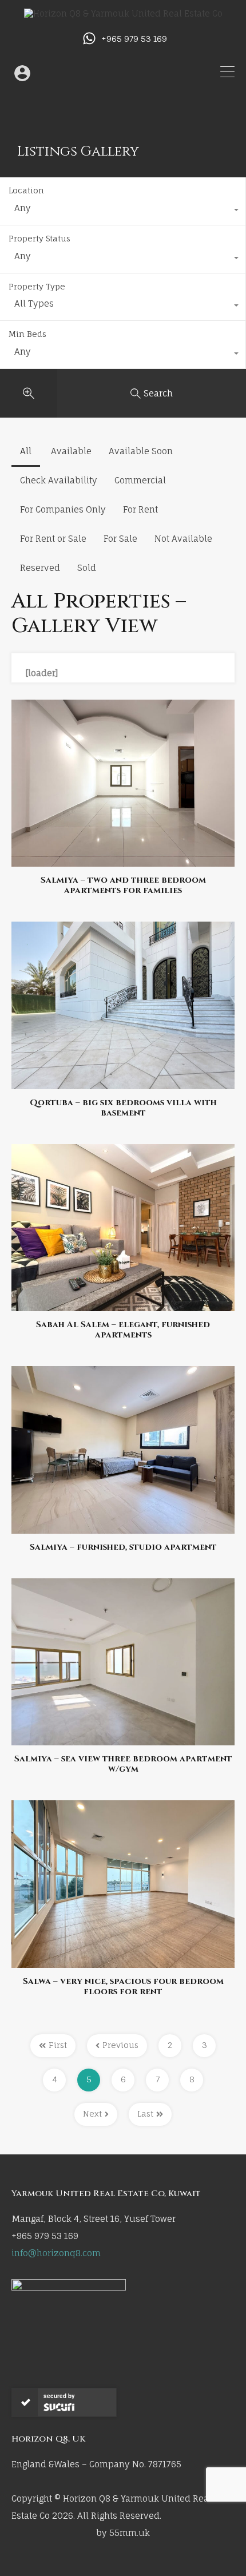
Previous (120, 2045)
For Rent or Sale (53, 539)
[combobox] (123, 211)
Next (92, 2113)
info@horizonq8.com (56, 2253)
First (58, 2045)
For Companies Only (63, 509)
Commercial (140, 480)
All (26, 451)
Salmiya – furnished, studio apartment (123, 1547)
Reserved (40, 568)
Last (145, 2113)
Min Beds (27, 334)
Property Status (39, 238)
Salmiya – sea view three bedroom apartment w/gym (123, 1764)
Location (26, 190)
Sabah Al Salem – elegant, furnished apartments (123, 1330)
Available (71, 451)
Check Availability (59, 480)
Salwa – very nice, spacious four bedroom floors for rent (123, 1987)
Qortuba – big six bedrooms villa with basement (123, 1108)
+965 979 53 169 (134, 39)
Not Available (183, 539)
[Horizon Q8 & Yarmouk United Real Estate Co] (123, 13)
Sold (87, 568)
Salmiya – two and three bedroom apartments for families (123, 886)
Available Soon (141, 451)
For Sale (120, 539)
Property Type (37, 286)
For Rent (140, 509)
